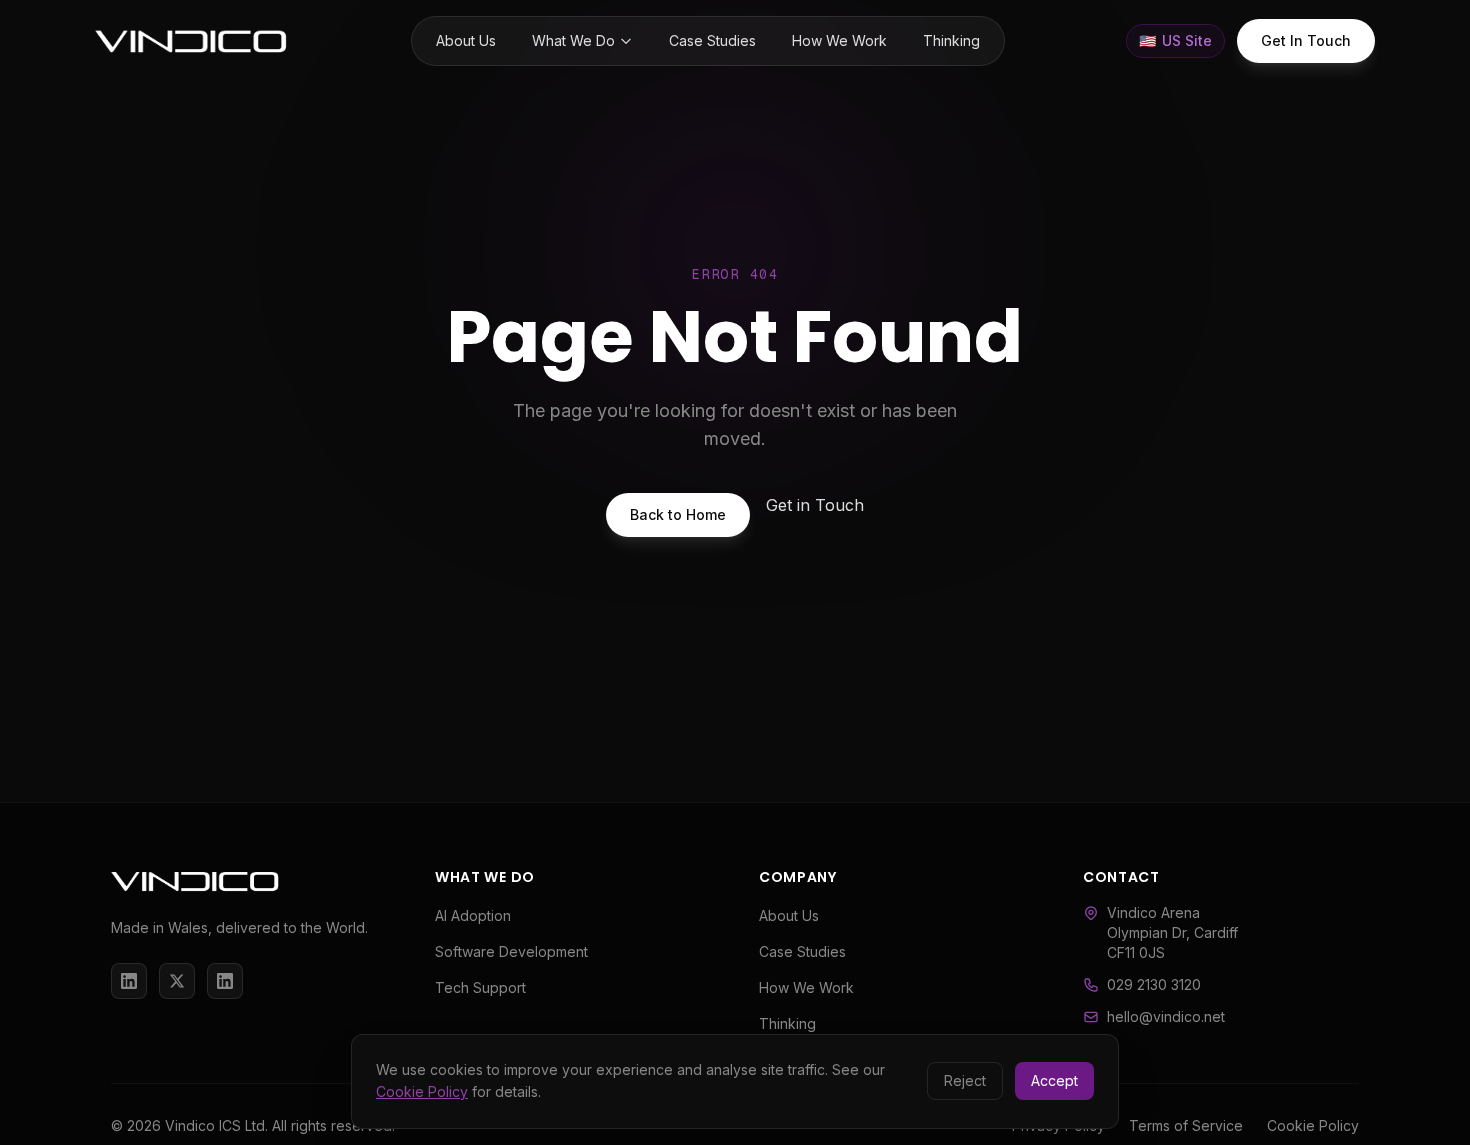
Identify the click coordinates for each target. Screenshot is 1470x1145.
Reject (965, 1080)
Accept (1054, 1080)
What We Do (573, 40)
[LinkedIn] (129, 981)
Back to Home (678, 514)
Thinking (951, 40)
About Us (466, 40)
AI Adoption (473, 915)
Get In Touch (1306, 40)
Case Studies (712, 40)
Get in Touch (815, 505)
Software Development (511, 951)
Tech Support (480, 987)
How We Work (839, 40)
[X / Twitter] (177, 981)
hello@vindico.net (1166, 1016)
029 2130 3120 (1154, 984)
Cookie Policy (422, 1091)
